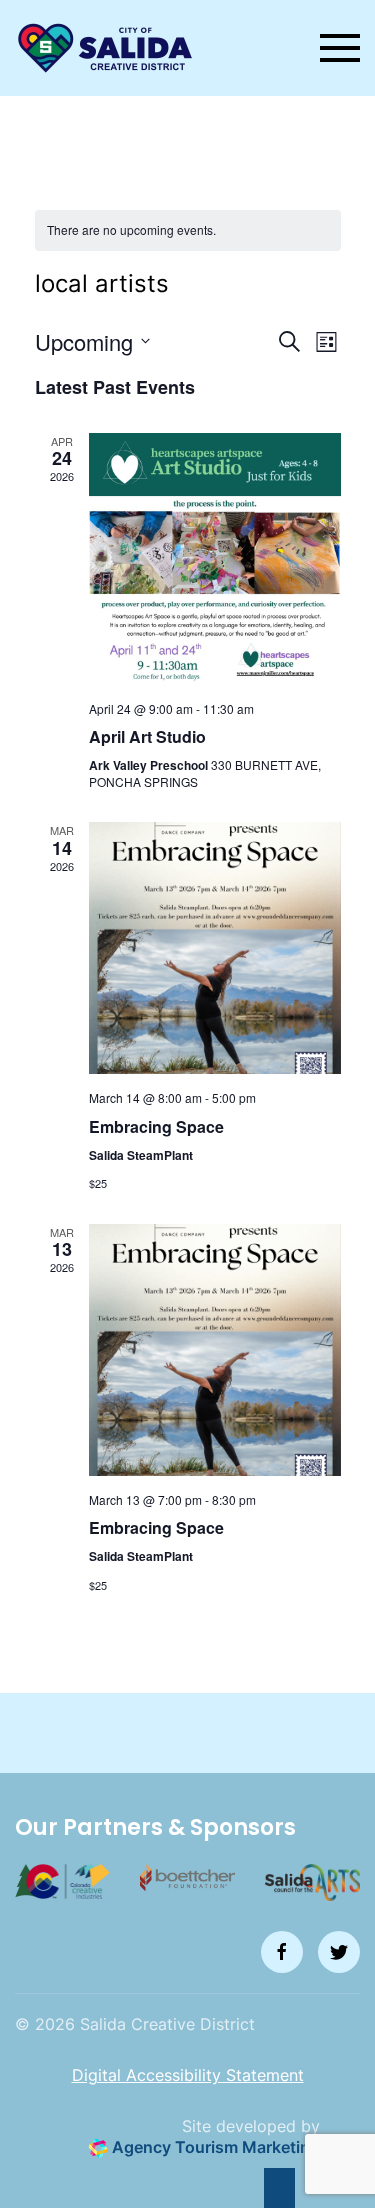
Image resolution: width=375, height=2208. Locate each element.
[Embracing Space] (215, 948)
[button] (340, 48)
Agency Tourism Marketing (214, 2147)
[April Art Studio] (215, 559)
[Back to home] (105, 48)
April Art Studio (147, 736)
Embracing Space (156, 1126)
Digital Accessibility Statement (188, 2075)
